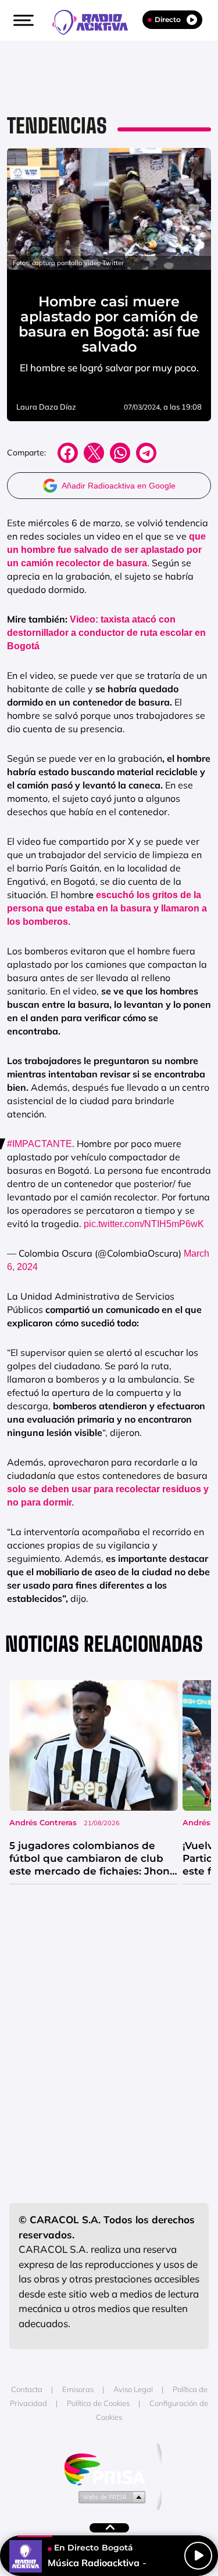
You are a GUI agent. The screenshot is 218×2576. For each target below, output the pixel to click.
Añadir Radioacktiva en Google (119, 486)
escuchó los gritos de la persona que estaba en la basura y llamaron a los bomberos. (107, 908)
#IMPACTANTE (40, 1144)
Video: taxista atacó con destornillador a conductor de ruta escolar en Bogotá (106, 633)
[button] (22, 20)
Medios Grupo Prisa (110, 2497)
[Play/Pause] (198, 2556)
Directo (168, 19)
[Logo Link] (96, 21)
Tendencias (57, 126)
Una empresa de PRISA (109, 2468)
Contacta (27, 2389)
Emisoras (78, 2389)
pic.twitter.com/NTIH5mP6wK (144, 1224)
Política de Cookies (98, 2403)
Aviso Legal (133, 2389)
